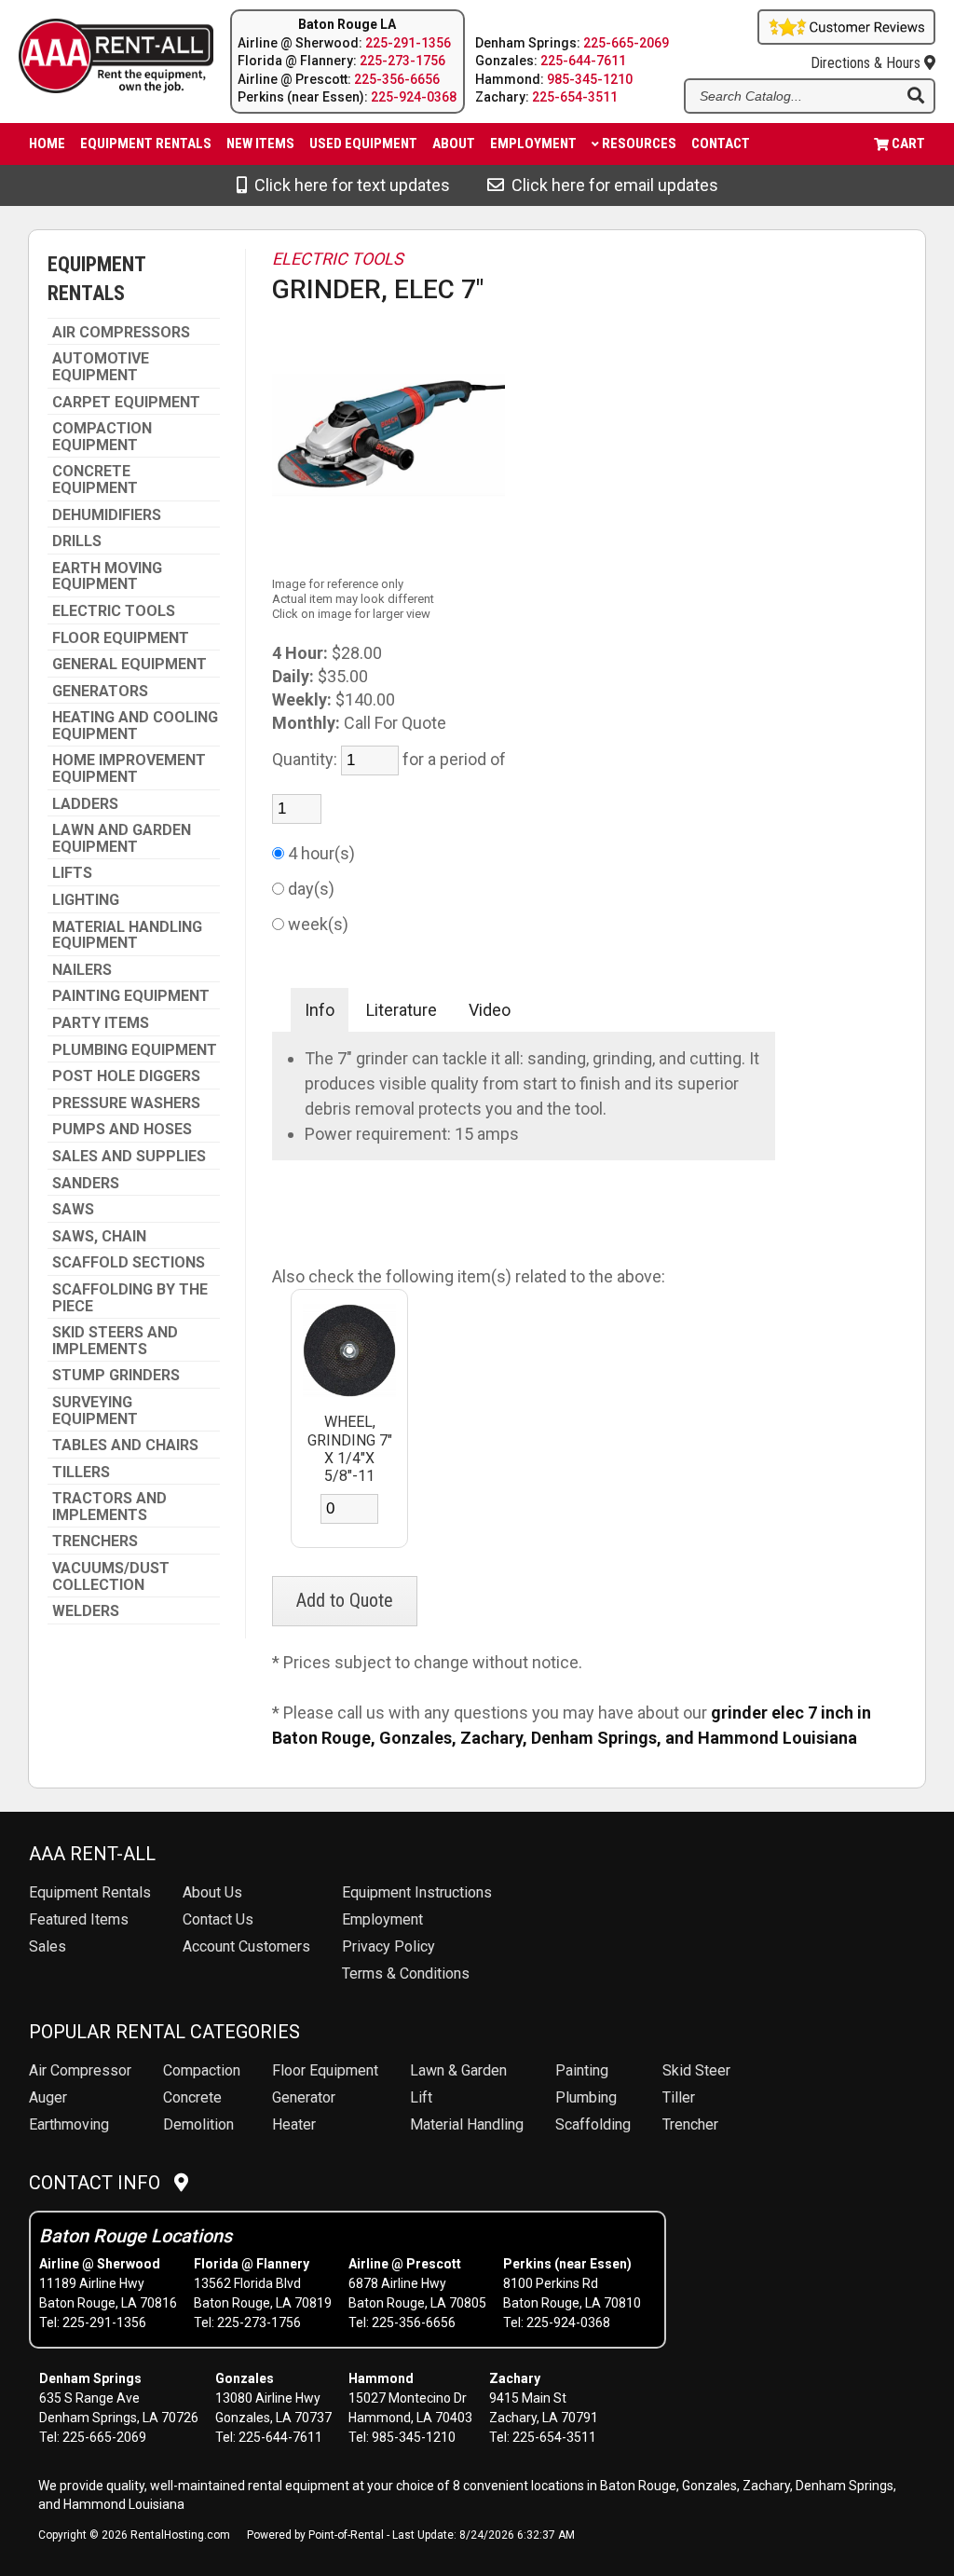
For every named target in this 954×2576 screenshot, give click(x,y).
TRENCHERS (95, 1541)
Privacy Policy (388, 1946)
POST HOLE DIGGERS (126, 1076)
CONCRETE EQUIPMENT (95, 480)
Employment (533, 144)
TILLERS (81, 1473)
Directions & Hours (867, 63)
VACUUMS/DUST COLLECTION (111, 1576)
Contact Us (218, 1919)
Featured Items (79, 1919)
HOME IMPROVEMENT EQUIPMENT (129, 768)
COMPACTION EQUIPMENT (102, 437)
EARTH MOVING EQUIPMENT (107, 576)
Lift (421, 2097)
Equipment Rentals (146, 144)
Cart (908, 144)
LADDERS (85, 804)
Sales (48, 1946)
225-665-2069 (626, 43)
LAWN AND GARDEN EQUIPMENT (122, 838)
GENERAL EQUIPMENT (129, 665)
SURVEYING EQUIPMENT (95, 1411)
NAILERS (82, 970)
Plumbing (586, 2097)
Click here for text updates (348, 185)
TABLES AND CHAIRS (125, 1446)
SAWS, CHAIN (99, 1237)
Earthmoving (69, 2124)
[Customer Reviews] (846, 39)
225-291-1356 (408, 43)
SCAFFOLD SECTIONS (129, 1263)
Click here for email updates (611, 185)
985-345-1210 (590, 79)
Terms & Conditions (406, 1973)
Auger (48, 2097)
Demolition (198, 2124)
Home (47, 144)
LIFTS (72, 873)
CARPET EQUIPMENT (126, 403)
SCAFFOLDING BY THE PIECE (130, 1298)
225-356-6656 (397, 79)
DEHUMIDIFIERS (107, 515)
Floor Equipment (325, 2070)
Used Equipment (363, 144)
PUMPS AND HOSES (122, 1130)
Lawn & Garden (458, 2070)
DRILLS (77, 541)
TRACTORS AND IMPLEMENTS (109, 1507)
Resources (639, 144)
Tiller (679, 2097)
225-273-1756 (402, 61)
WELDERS (86, 1611)
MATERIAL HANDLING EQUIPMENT (127, 935)
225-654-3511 (575, 97)
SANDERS (86, 1184)
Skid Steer (696, 2070)
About (454, 144)
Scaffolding (593, 2124)
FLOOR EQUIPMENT (121, 638)
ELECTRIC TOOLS (114, 611)
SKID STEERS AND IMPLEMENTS (115, 1341)
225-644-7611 (583, 61)
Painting (582, 2070)
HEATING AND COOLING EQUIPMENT (135, 726)
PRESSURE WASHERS (126, 1103)
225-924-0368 (414, 97)
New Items (260, 144)
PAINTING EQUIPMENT (131, 996)
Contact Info (102, 2183)
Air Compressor (80, 2070)
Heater (294, 2124)
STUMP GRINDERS (116, 1376)
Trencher (690, 2124)
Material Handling (467, 2124)
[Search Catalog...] (916, 97)
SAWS (73, 1210)
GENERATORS (100, 692)
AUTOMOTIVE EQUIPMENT (101, 367)
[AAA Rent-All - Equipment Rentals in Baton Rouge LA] (101, 59)
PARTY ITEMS (101, 1023)
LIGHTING (86, 900)
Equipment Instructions (417, 1892)
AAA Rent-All (92, 1854)
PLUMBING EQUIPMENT (135, 1050)
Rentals (90, 1892)
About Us (212, 1892)
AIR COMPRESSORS (121, 333)
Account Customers (246, 1946)
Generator (304, 2097)
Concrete (192, 2097)
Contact (721, 144)
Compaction (202, 2070)
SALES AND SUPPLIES (129, 1157)
